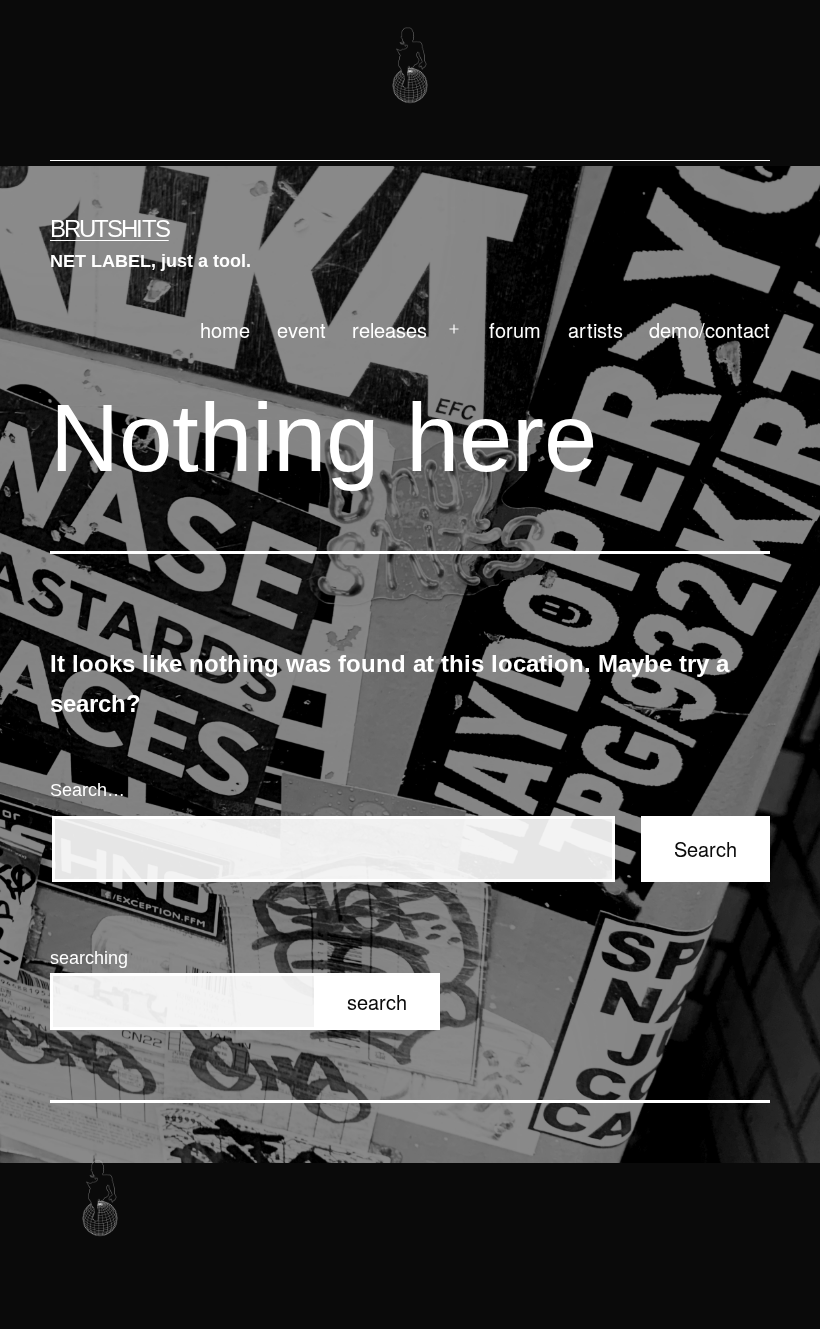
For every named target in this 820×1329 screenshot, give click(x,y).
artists (595, 329)
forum (515, 329)
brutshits (109, 228)
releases (389, 329)
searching (89, 958)
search (377, 1001)
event (301, 329)
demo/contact (709, 329)
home (225, 329)
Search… (87, 790)
